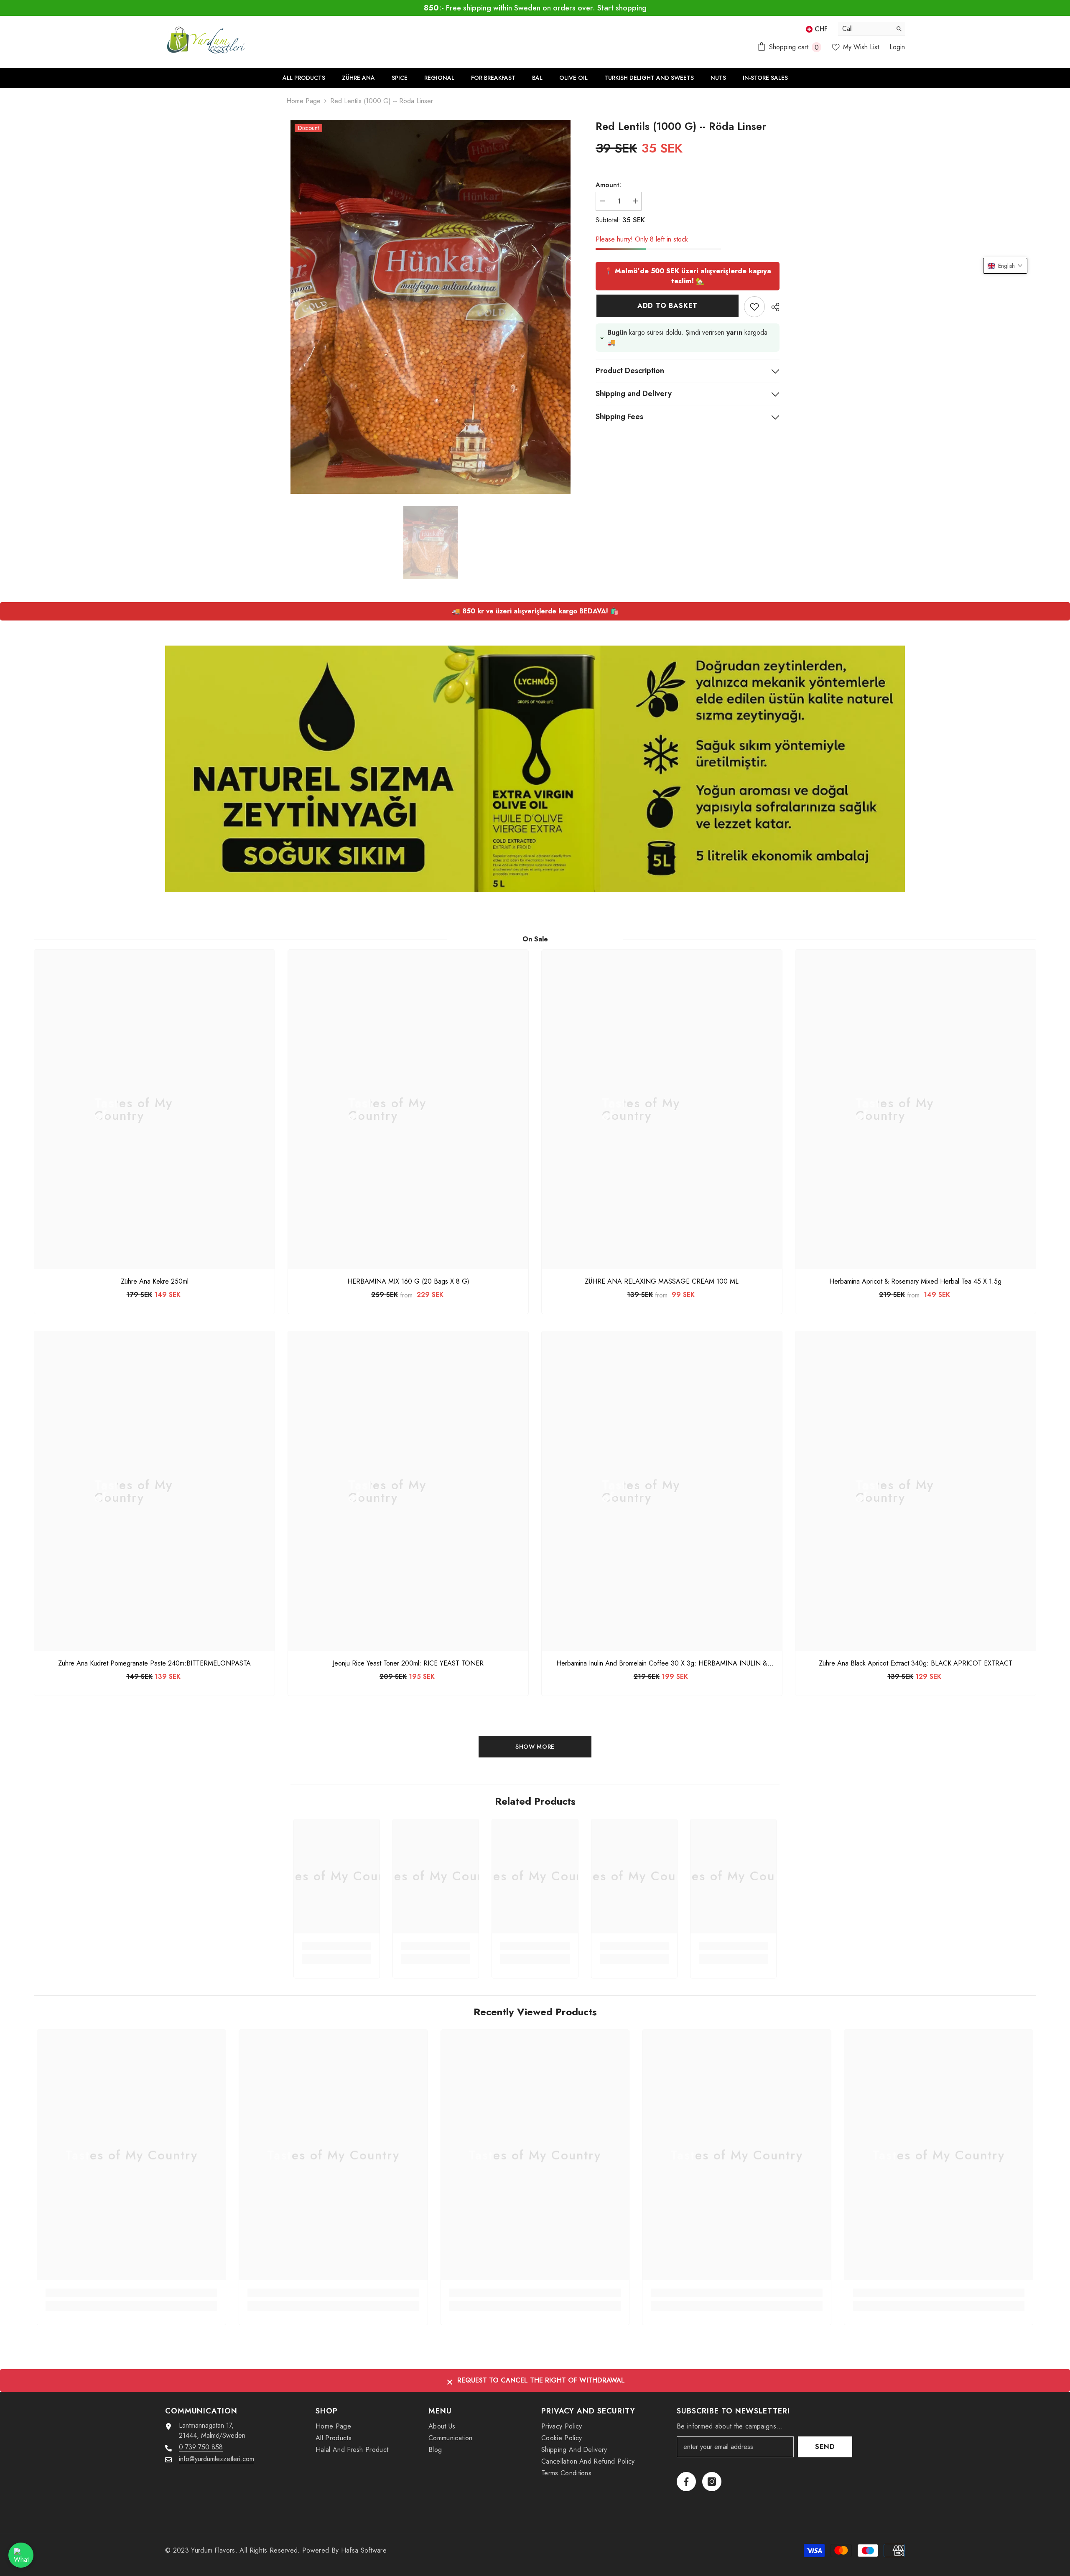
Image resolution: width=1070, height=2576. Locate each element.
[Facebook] (686, 2482)
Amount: (608, 185)
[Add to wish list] (754, 297)
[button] (1005, 266)
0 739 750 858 (201, 2447)
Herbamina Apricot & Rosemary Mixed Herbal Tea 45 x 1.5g (915, 1282)
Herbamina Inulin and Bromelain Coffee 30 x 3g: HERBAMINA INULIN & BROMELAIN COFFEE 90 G (662, 1663)
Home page (303, 101)
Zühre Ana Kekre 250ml (155, 1282)
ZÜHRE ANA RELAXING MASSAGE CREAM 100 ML (662, 1282)
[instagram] (712, 2482)
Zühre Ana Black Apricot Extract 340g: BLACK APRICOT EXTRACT (916, 1663)
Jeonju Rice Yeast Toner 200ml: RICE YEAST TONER (408, 1663)
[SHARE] (772, 297)
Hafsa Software (364, 2550)
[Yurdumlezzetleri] (535, 769)
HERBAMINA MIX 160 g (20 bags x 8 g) (408, 1282)
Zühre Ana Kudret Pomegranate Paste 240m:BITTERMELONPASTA (154, 1663)
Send (825, 2447)
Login (897, 47)
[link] (337, 1946)
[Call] (871, 29)
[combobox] (865, 29)
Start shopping (622, 8)
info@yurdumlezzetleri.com (217, 2459)
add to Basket (667, 296)
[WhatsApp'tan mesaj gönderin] (21, 2555)
